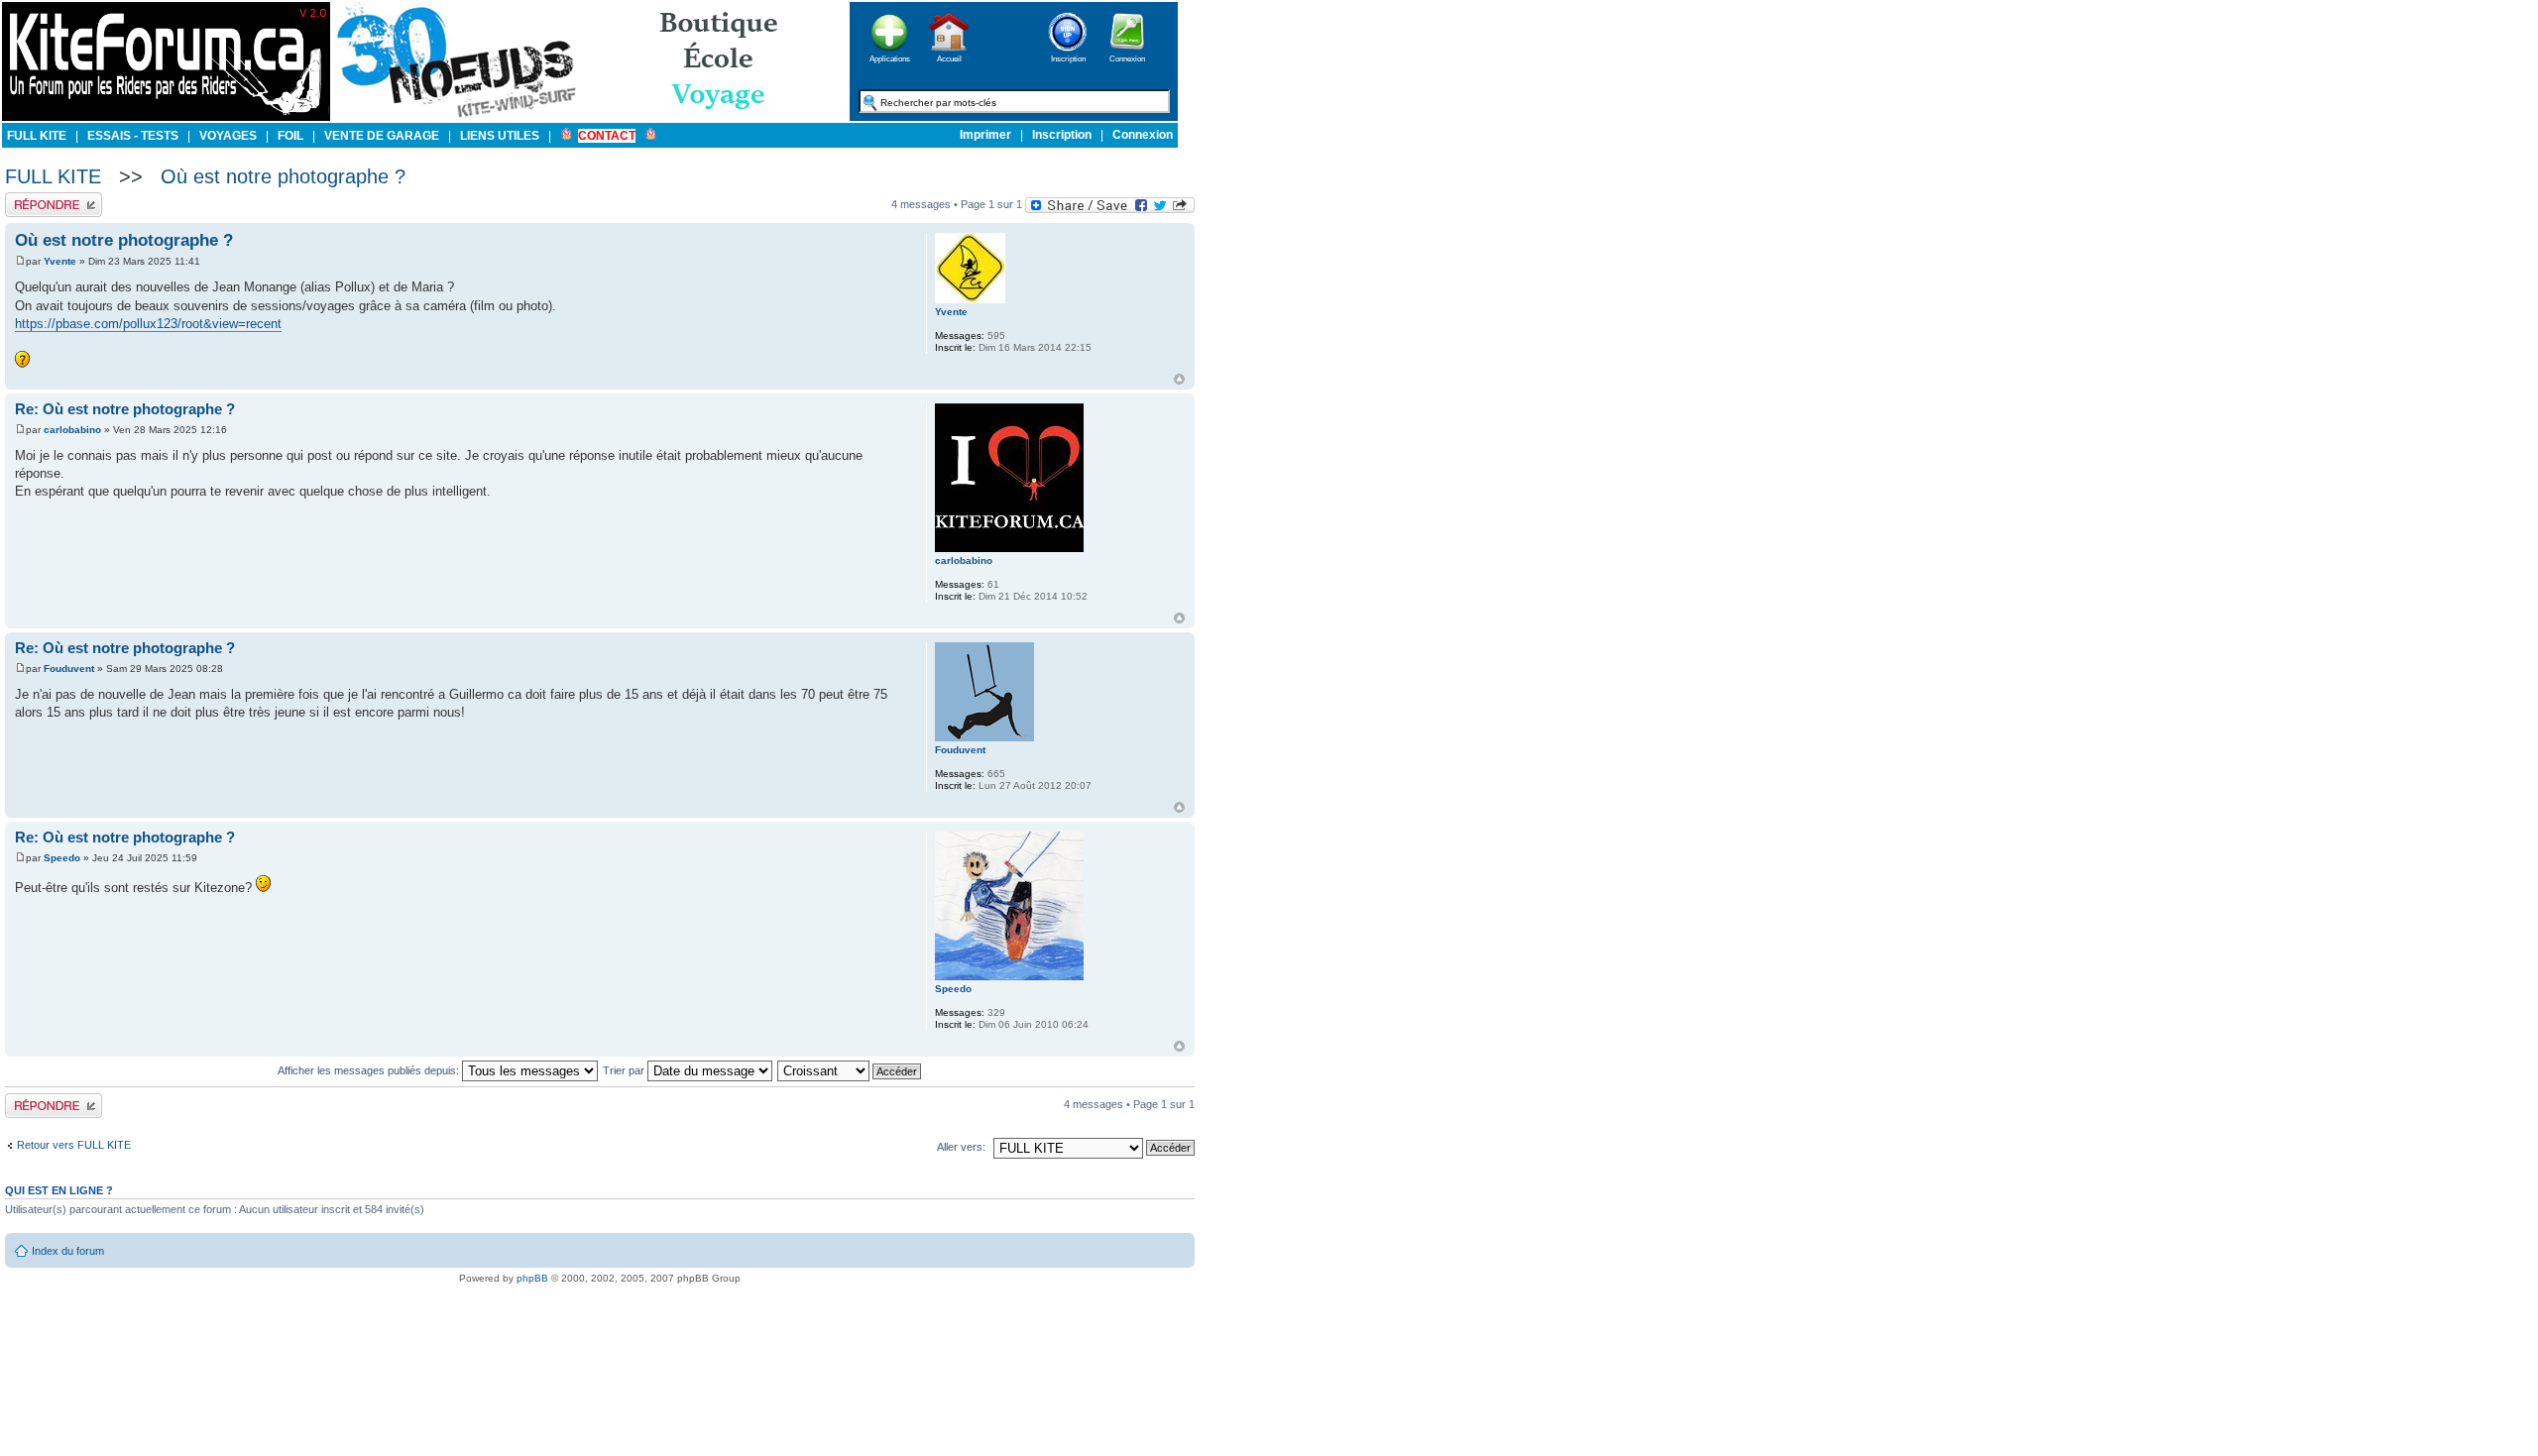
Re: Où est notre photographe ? (125, 409)
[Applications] (889, 57)
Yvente (60, 261)
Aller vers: (961, 1147)
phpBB (532, 1278)
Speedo (62, 858)
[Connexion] (1127, 57)
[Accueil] (949, 57)
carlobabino (72, 430)
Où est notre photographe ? (283, 176)
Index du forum (68, 1251)
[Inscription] (1068, 57)
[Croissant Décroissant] (850, 1070)
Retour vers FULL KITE (74, 1145)
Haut (1179, 379)
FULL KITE (53, 176)
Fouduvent (69, 669)
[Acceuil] (166, 117)
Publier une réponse (53, 198)
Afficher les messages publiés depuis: (370, 1070)
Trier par (625, 1070)
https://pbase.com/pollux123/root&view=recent (148, 324)
